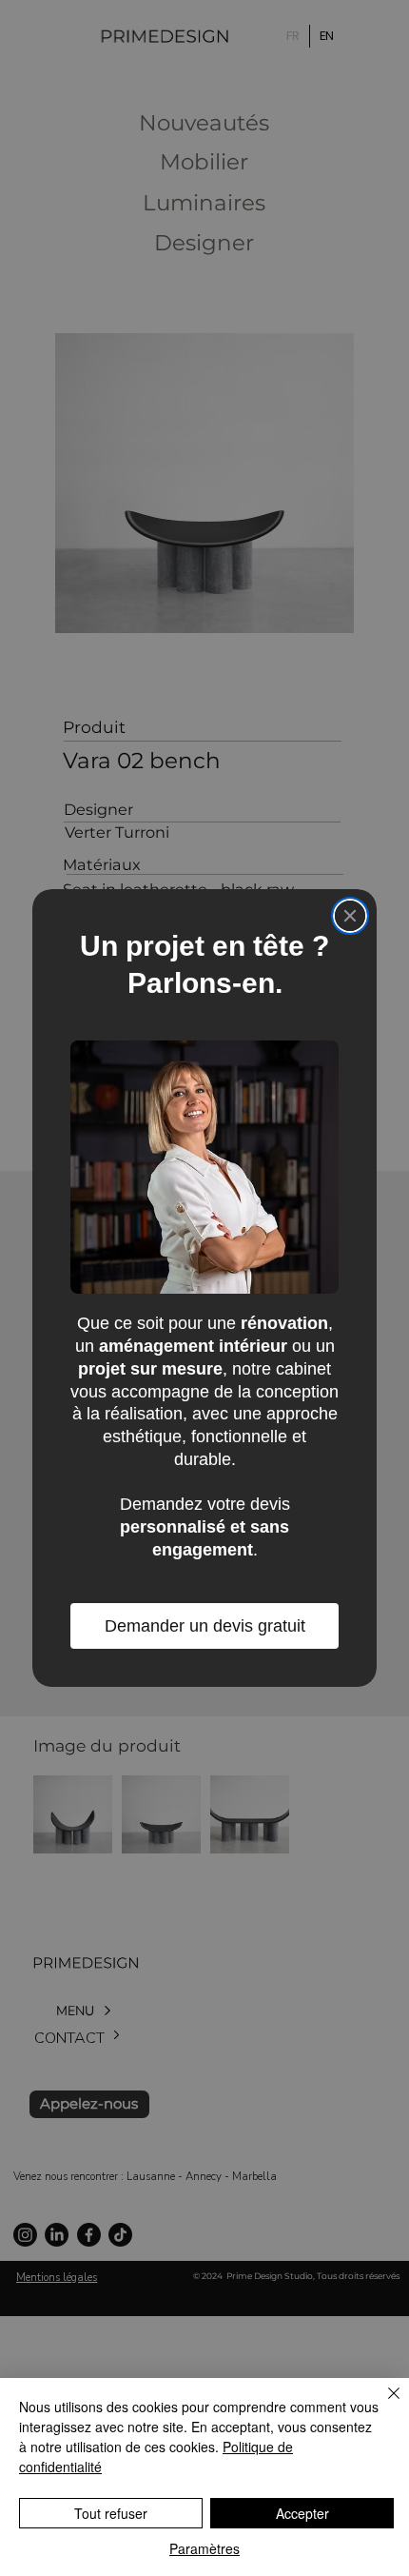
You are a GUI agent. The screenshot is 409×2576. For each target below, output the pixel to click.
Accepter (302, 2513)
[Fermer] (382, 2405)
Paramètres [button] (204, 2548)
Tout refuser (111, 2513)
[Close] (350, 916)
